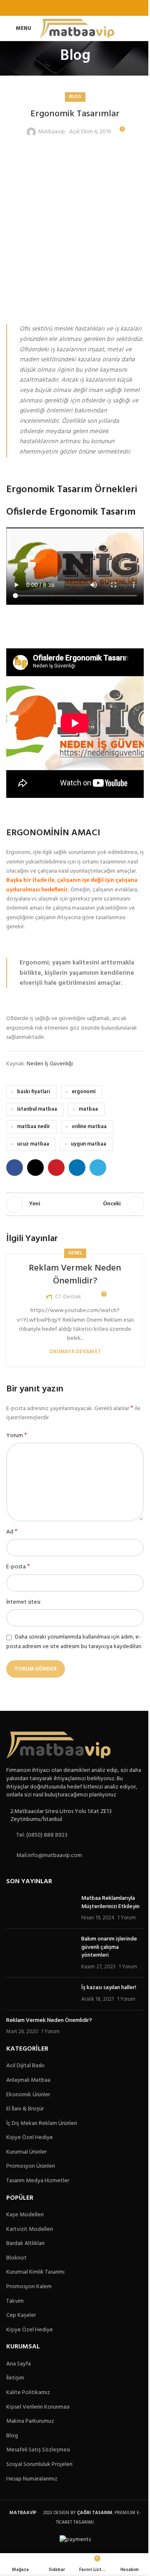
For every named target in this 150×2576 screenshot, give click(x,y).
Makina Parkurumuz (30, 2421)
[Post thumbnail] (41, 1908)
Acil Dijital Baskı (25, 2066)
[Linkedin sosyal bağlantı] (86, 8)
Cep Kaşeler (21, 2316)
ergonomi (84, 1092)
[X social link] (64, 8)
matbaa (88, 1109)
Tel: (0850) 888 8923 (42, 1835)
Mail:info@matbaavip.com (49, 1856)
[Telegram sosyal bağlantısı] (96, 8)
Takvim (15, 2301)
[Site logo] (77, 28)
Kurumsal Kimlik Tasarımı (35, 2272)
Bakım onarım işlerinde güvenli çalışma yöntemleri (109, 1947)
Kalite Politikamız (28, 2393)
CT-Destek (68, 1297)
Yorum (17, 1436)
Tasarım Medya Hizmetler (38, 2181)
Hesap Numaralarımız (32, 2479)
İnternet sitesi (23, 1602)
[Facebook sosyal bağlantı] (54, 8)
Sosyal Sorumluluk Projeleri (39, 2465)
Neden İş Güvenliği (50, 1064)
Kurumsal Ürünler (26, 2152)
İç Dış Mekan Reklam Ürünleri (42, 2124)
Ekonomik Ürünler (28, 2095)
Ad (12, 1532)
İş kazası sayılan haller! (109, 1988)
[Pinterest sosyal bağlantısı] (75, 8)
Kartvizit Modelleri (30, 2230)
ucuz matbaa (33, 1144)
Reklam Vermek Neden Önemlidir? (75, 1275)
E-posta (18, 1567)
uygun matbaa (89, 1144)
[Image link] (58, 1745)
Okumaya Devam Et (75, 1352)
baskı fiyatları (34, 1092)
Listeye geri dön (75, 1205)
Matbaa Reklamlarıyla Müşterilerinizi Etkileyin (110, 1903)
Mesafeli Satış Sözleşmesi (38, 2450)
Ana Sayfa (19, 2364)
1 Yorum (127, 1918)
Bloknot (16, 2258)
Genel (75, 1253)
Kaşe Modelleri (25, 2215)
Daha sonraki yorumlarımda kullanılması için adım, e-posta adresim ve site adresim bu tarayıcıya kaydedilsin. (74, 1642)
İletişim (15, 2378)
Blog (75, 97)
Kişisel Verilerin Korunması (38, 2407)
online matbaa (89, 1127)
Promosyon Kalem (29, 2287)
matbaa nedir (34, 1127)
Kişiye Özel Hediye (30, 2138)
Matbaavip (51, 132)
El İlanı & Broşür (25, 2109)
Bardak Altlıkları (25, 2244)
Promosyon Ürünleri (31, 2166)
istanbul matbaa (37, 1109)
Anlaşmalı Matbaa (28, 2080)
